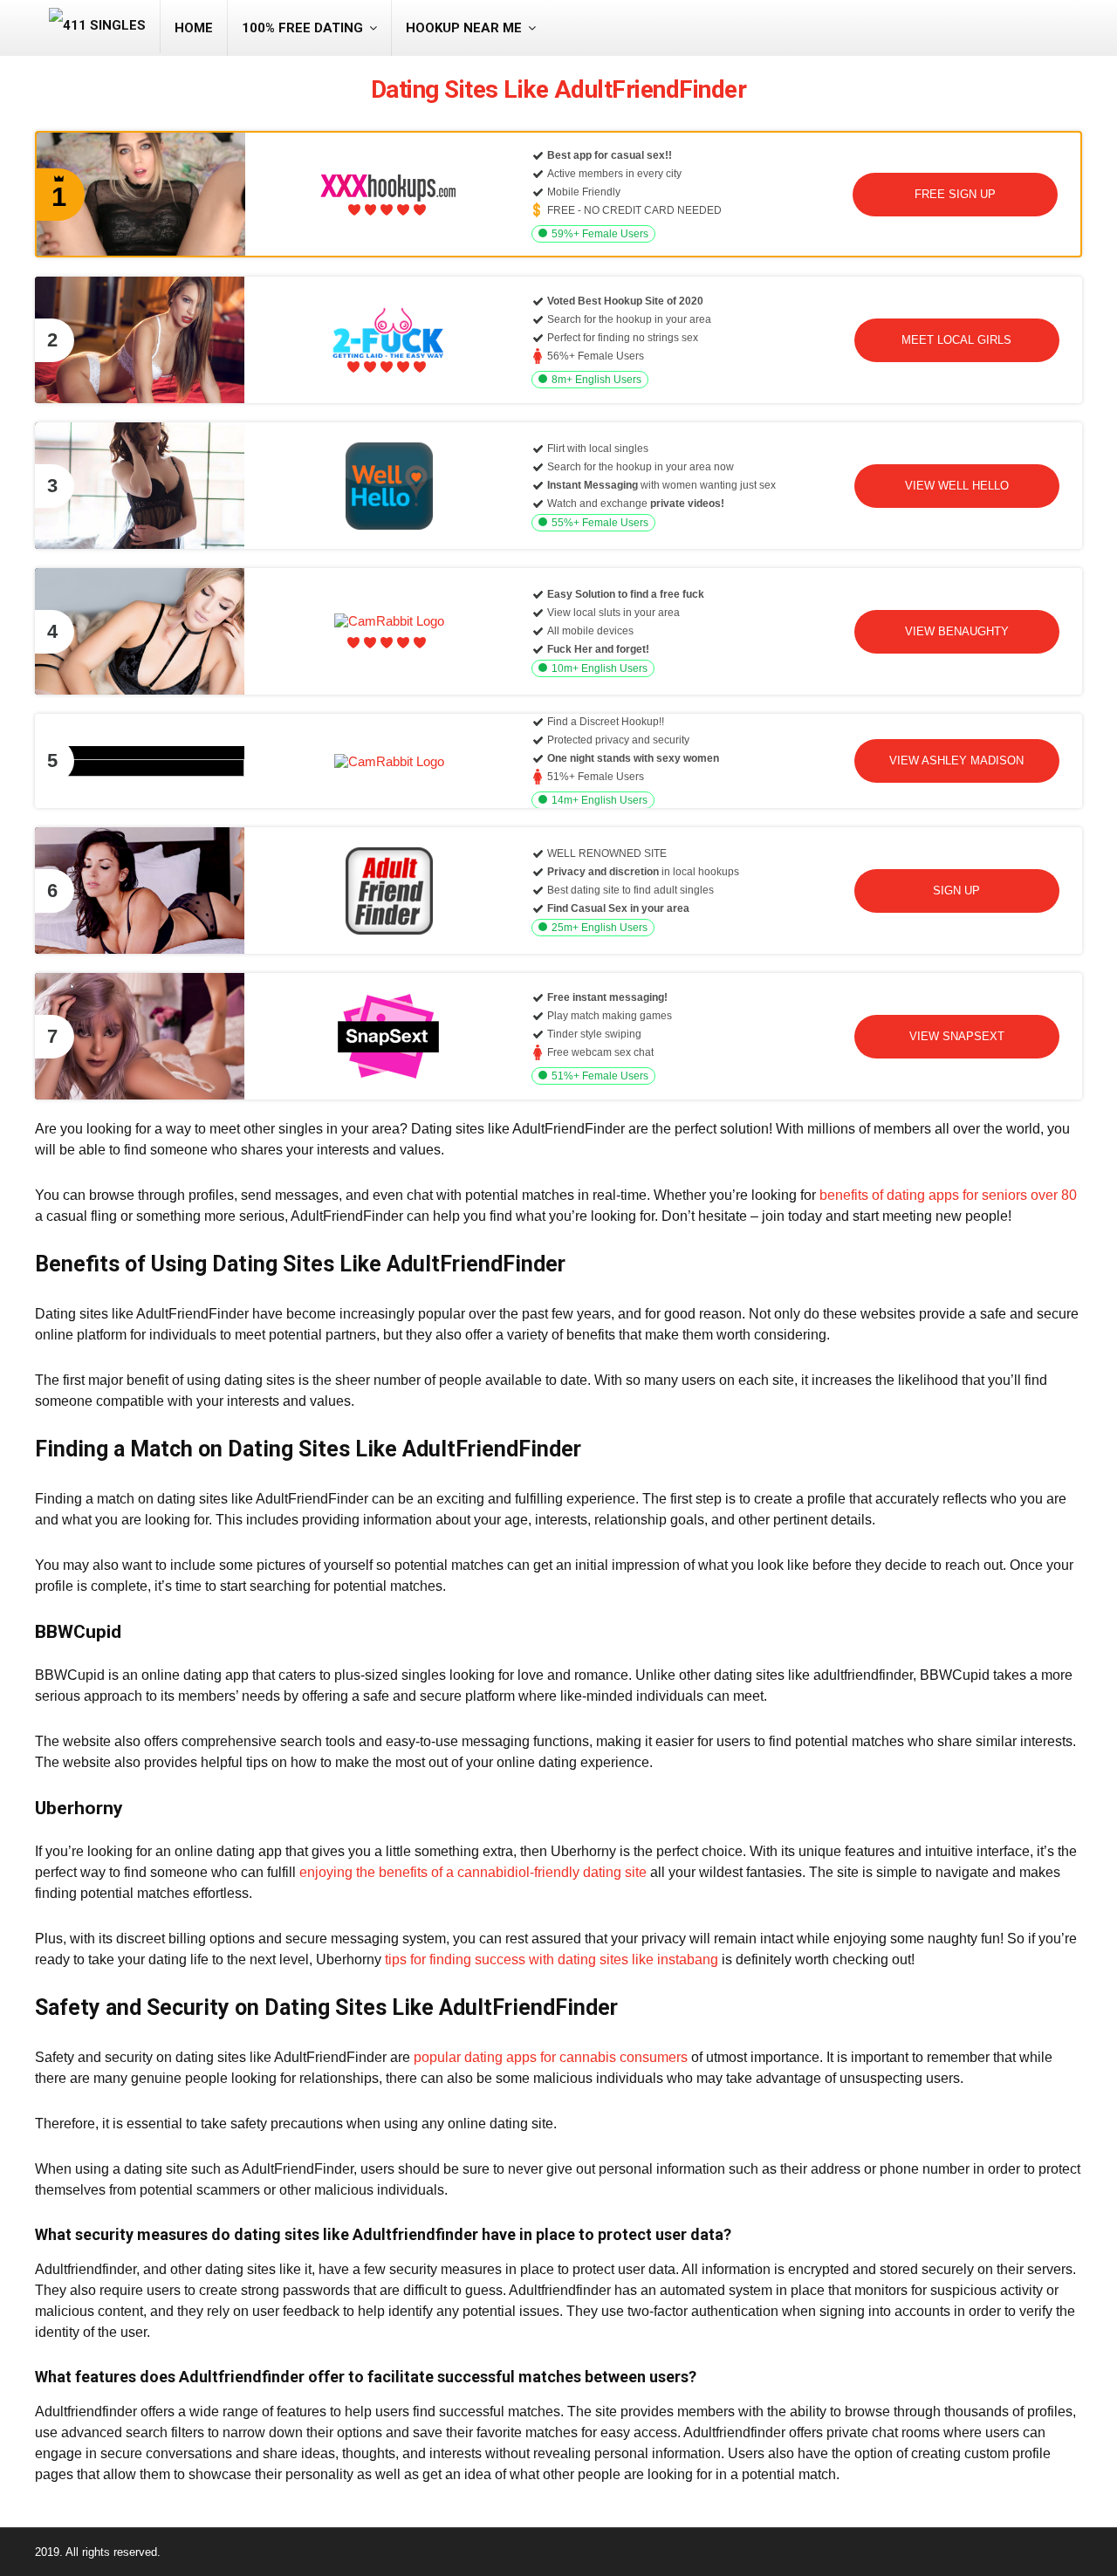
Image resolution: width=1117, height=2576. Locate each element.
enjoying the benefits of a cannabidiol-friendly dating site (473, 1872)
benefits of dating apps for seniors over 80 (948, 1195)
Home (194, 28)
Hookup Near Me (464, 28)
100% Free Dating (302, 28)
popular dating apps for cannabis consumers (551, 2057)
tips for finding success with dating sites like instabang (552, 1959)
